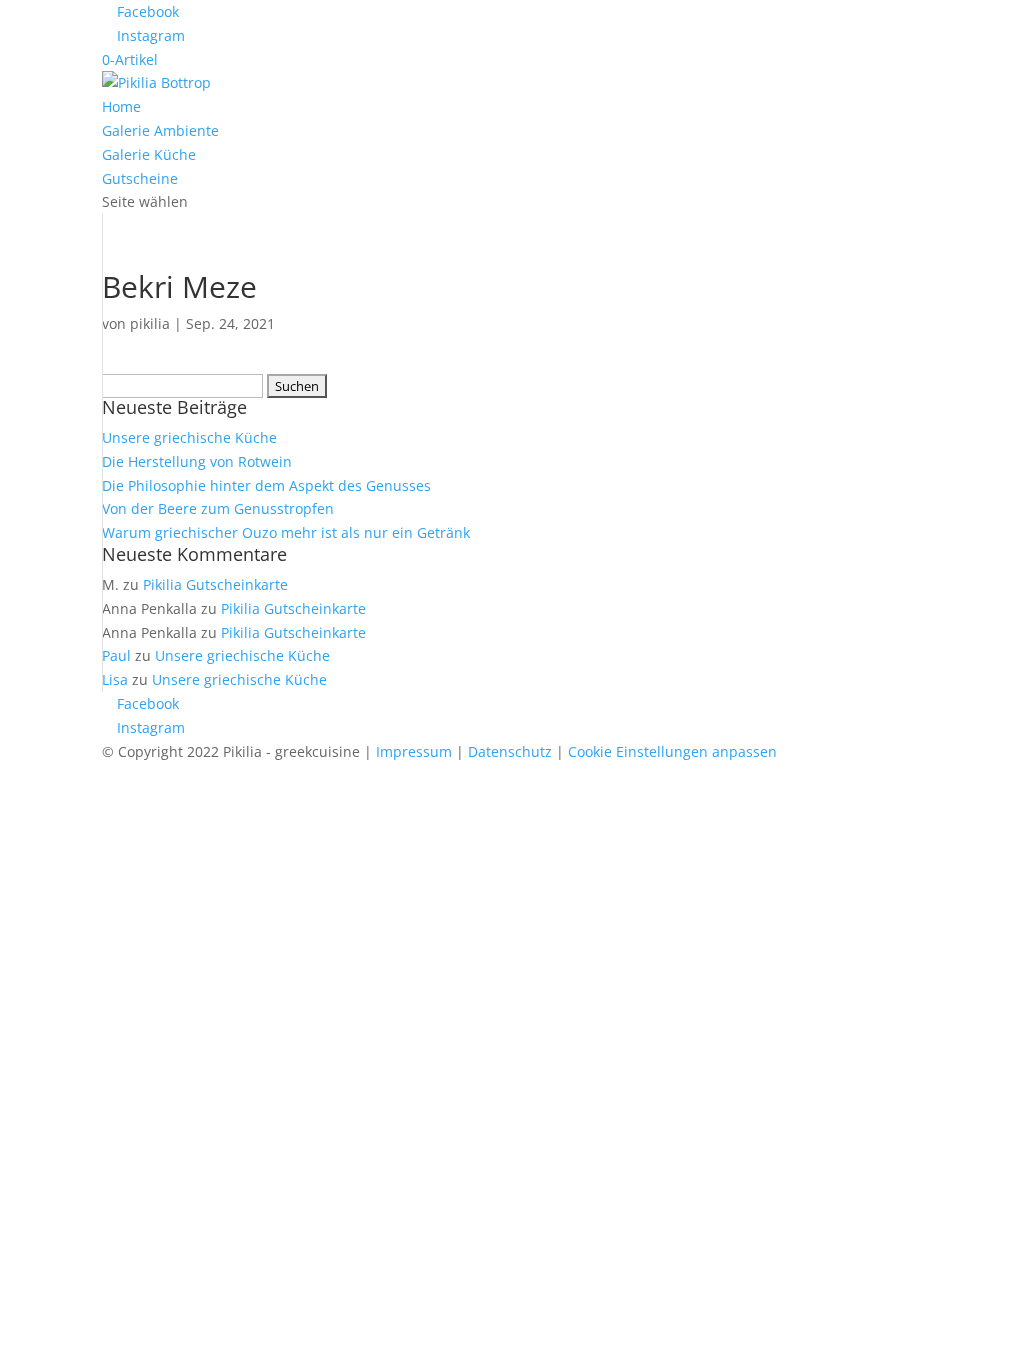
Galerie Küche (149, 154)
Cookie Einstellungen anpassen (672, 751)
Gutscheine (140, 178)
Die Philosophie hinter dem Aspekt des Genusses (266, 485)
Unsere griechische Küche (189, 437)
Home (121, 106)
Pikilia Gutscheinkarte (215, 584)
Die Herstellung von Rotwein (197, 461)
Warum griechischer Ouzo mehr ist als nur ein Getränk (286, 532)
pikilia (150, 323)
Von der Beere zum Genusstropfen (218, 508)
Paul (116, 655)
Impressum (414, 751)
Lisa (115, 679)
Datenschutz (510, 751)
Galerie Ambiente (160, 130)
